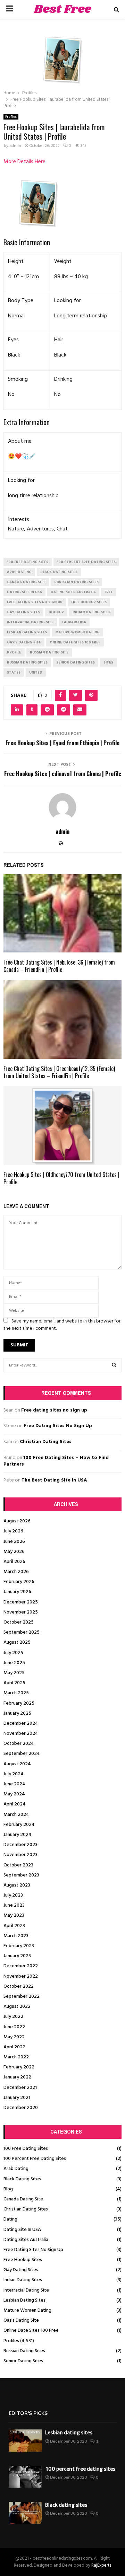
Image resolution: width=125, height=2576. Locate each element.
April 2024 (15, 1804)
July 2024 (14, 1774)
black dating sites (59, 572)
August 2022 (17, 2007)
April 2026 (14, 1562)
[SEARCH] (114, 1365)
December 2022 (21, 1966)
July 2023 (13, 1895)
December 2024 (21, 1724)
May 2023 (14, 1915)
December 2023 (20, 1845)
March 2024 (16, 1815)
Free (109, 592)
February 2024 (19, 1825)
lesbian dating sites (27, 632)
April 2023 (14, 1926)
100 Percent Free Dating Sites (35, 2159)
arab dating (19, 572)
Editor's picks (28, 2413)
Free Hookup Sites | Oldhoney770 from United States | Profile (61, 1178)
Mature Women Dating (27, 2310)
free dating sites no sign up (35, 602)
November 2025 (21, 1612)
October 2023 (18, 1865)
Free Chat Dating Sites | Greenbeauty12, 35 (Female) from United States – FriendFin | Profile (59, 1072)
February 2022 (19, 2067)
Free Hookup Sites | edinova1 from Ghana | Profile (63, 774)
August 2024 (17, 1764)
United (36, 672)
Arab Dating (16, 2169)
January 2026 (17, 1592)
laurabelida (74, 622)
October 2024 (19, 1744)
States (14, 672)
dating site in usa (24, 592)
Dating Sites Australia (26, 2240)
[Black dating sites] (25, 2513)
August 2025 (17, 1642)
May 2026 (14, 1552)
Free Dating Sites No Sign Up (58, 1426)
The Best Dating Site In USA (54, 1480)
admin (15, 146)
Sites (108, 662)
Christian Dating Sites (46, 1442)
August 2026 (17, 1521)
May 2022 (14, 2037)
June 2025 (14, 1663)
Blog (8, 2189)
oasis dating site (24, 642)
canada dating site (26, 582)
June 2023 (14, 1905)
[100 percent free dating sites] (25, 2477)
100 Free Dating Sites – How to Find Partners (56, 1461)
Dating (10, 2219)
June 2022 (14, 2027)
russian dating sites (27, 662)
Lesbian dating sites (69, 2433)
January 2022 (17, 2077)
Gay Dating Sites (21, 2270)
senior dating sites (76, 662)
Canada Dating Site (23, 2199)
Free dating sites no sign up (54, 1410)
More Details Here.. (26, 162)
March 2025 (16, 1693)
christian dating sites (76, 582)
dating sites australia (73, 592)
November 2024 (21, 1734)
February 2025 (19, 1703)
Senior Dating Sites (23, 2361)
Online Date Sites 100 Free (31, 2331)
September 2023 (21, 1875)
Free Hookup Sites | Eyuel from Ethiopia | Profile (62, 743)
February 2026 (19, 1582)
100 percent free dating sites (86, 562)
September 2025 (22, 1632)
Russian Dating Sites (24, 2351)
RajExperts (101, 2565)
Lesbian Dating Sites (24, 2300)
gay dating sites (23, 612)
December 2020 (21, 2108)
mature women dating (78, 632)
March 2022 (16, 2057)
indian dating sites (91, 612)
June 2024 (14, 1784)
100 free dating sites (28, 562)
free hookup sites (89, 602)
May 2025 (14, 1673)
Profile (14, 652)
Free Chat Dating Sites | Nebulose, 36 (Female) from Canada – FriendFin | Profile (59, 966)
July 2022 (13, 2017)
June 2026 (14, 1542)
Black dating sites (66, 2505)
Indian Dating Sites (23, 2280)
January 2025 (17, 1713)
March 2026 (16, 1572)
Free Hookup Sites (23, 2260)
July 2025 (13, 1653)
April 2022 (14, 2047)
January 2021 (17, 2098)
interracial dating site (30, 622)
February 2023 (19, 1946)
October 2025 (19, 1622)
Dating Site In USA (22, 2230)
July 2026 (13, 1531)
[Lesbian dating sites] (25, 2440)
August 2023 (17, 1885)
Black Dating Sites (22, 2179)
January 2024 (18, 1835)
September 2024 (22, 1754)
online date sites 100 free (75, 642)
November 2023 (20, 1855)
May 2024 (14, 1794)
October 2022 (19, 1986)
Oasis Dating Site (21, 2320)
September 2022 (22, 1997)
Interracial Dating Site (26, 2290)
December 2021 (20, 2088)
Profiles (11, 117)
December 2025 (21, 1602)
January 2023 (17, 1956)
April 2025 (14, 1683)
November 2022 (21, 1976)
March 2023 (16, 1936)
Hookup (56, 612)
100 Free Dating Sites (26, 2149)
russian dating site (49, 652)
